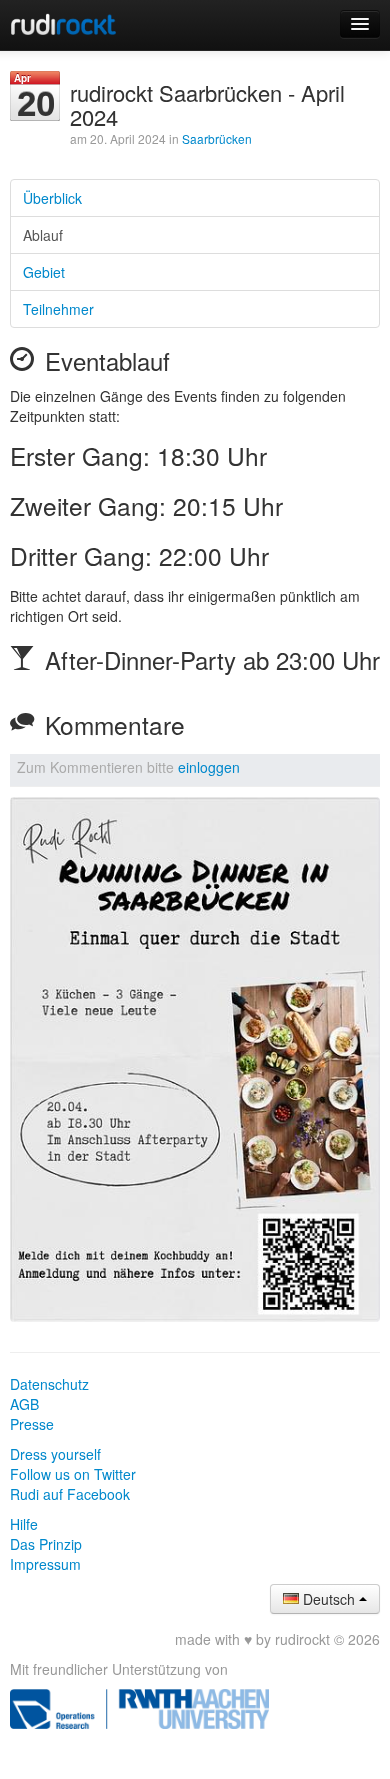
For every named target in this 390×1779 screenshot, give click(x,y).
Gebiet (44, 272)
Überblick (52, 198)
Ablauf (43, 235)
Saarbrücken (217, 138)
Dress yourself (55, 1454)
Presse (32, 1424)
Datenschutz (49, 1384)
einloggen (209, 767)
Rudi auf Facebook (70, 1494)
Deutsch (329, 1599)
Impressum (45, 1564)
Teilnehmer (58, 309)
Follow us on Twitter (73, 1474)
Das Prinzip (46, 1544)
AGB (24, 1404)
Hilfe (24, 1524)
